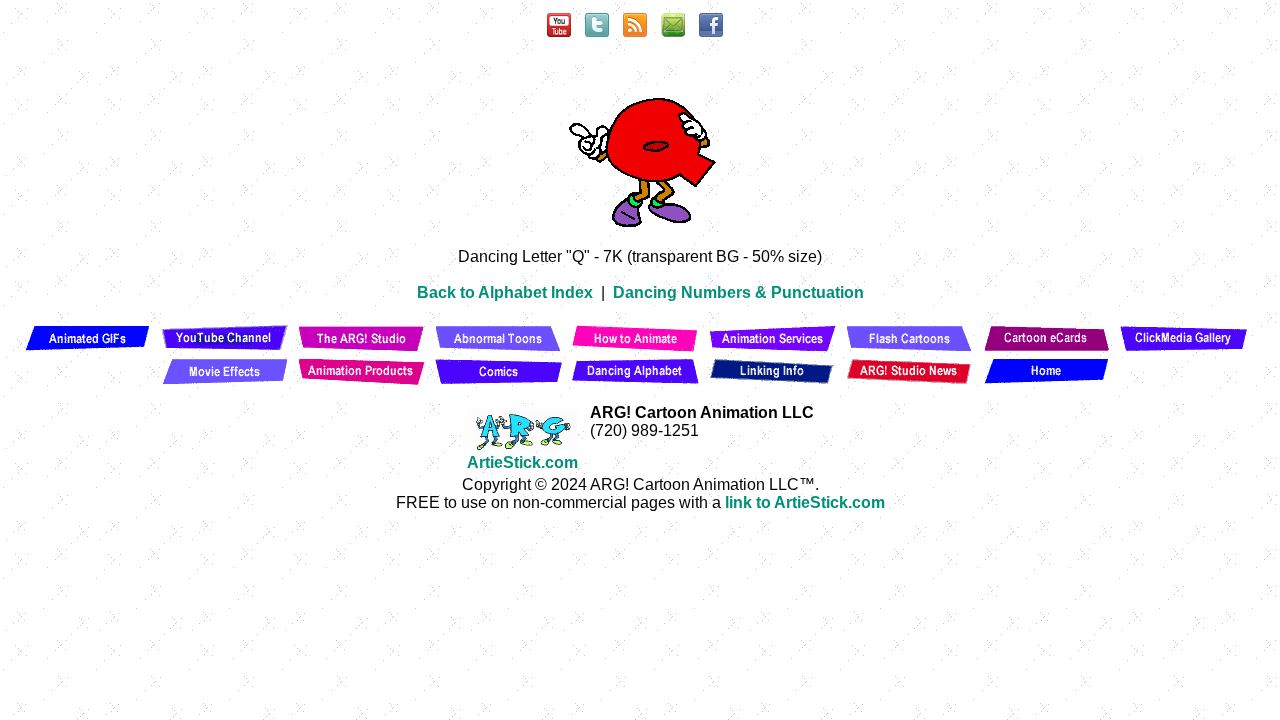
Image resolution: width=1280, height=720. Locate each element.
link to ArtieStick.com (805, 502)
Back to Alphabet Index (505, 292)
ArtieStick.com (522, 462)
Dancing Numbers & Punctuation (738, 292)
